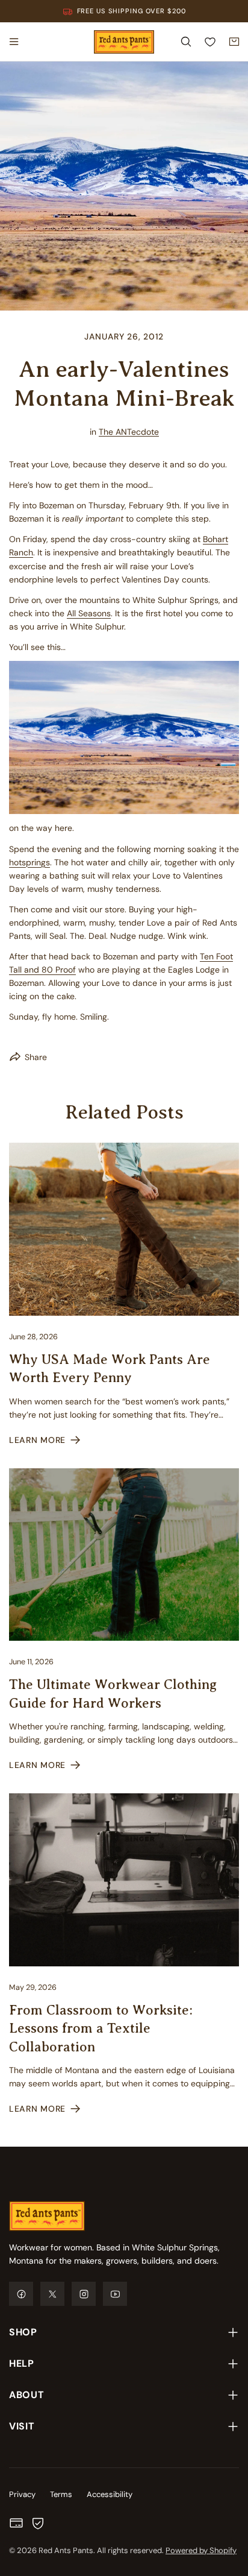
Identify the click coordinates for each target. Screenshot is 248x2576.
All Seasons (89, 613)
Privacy (22, 2494)
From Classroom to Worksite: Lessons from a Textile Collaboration (101, 2028)
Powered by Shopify (201, 2550)
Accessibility (110, 2494)
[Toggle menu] (14, 42)
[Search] (186, 42)
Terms (61, 2494)
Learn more (37, 1440)
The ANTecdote (129, 432)
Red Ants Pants (66, 2550)
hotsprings (29, 862)
